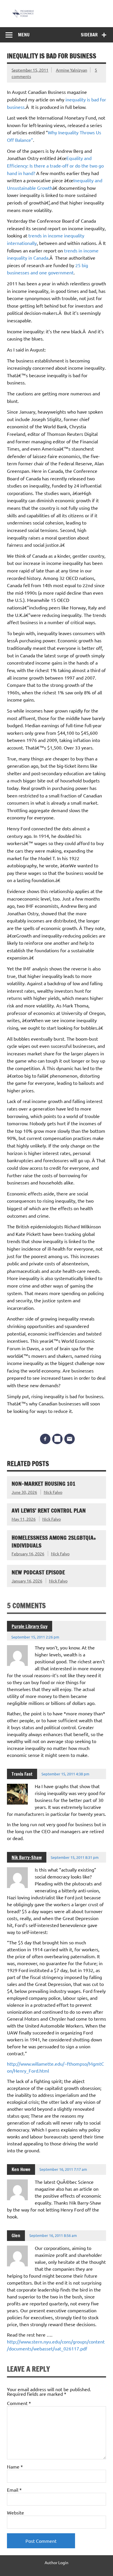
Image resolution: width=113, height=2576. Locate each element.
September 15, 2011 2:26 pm (35, 1637)
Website (16, 2512)
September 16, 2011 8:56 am (53, 2235)
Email (14, 2490)
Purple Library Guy (30, 1626)
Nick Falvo (53, 1492)
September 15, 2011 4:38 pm (65, 1774)
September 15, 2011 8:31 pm (75, 1857)
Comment (19, 2403)
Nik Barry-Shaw (27, 1857)
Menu (24, 35)
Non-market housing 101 (43, 1484)
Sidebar (89, 35)
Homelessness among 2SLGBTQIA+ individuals (54, 1541)
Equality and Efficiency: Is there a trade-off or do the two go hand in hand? (55, 165)
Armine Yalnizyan (72, 70)
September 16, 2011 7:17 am (63, 2169)
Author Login (57, 2562)
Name (15, 2467)
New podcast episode (38, 1572)
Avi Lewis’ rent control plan (49, 1510)
